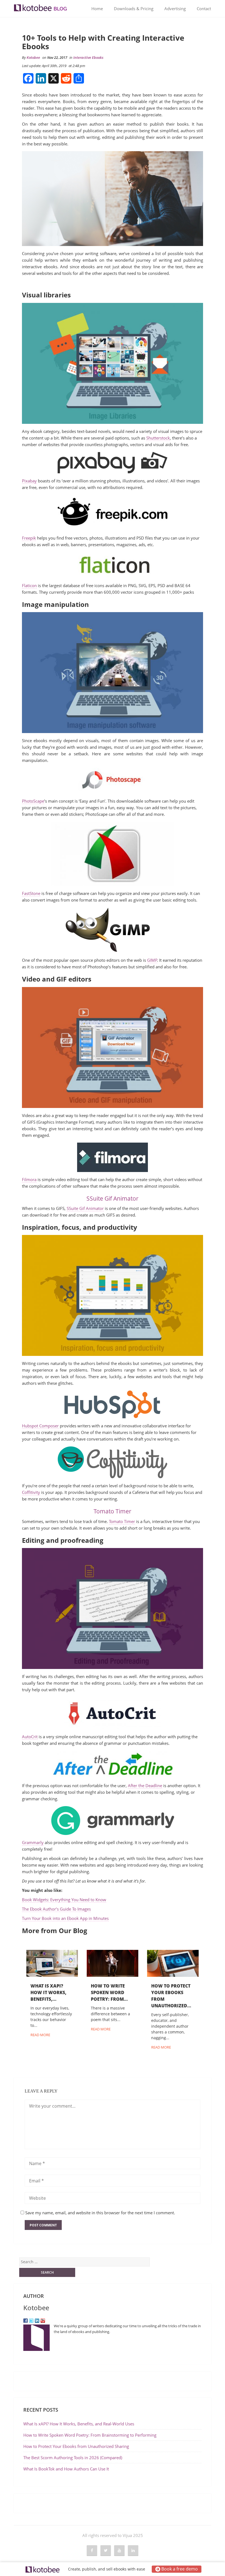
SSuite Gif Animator (113, 1198)
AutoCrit (30, 1737)
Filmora (29, 1179)
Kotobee (33, 57)
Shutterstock (158, 438)
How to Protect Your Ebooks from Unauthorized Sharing (76, 2446)
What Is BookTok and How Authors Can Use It (66, 2469)
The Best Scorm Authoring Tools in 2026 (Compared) (73, 2458)
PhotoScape (33, 801)
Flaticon (29, 585)
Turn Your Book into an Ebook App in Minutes (65, 1918)
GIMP (152, 960)
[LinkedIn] (37, 2320)
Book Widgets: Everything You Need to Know (64, 1900)
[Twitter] (31, 2320)
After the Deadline (145, 1785)
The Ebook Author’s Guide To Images (56, 1909)
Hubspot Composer (40, 1426)
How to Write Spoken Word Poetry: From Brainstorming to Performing (90, 2435)
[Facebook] (26, 2320)
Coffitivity (31, 1492)
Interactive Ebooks (88, 57)
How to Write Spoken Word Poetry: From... (109, 1992)
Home (97, 9)
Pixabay (29, 481)
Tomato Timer (113, 1511)
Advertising (175, 9)
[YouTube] (43, 2320)
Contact (204, 9)
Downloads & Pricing (134, 9)
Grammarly (33, 1842)
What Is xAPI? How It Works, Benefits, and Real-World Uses (79, 2424)
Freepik (29, 538)
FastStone (31, 893)
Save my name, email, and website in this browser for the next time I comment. (100, 2213)
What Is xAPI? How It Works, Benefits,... (48, 1992)
